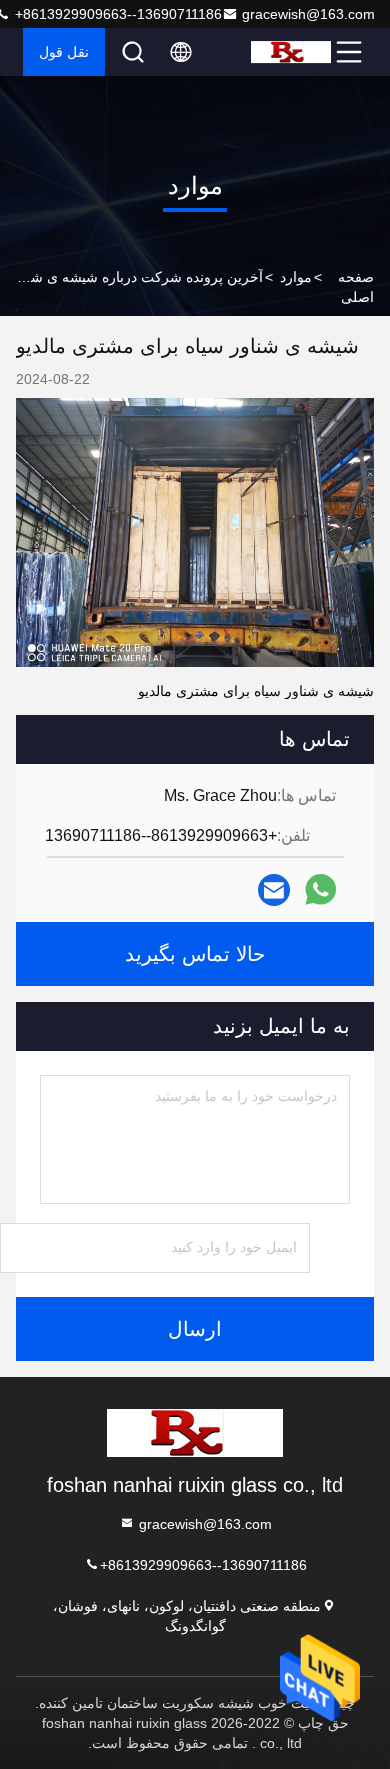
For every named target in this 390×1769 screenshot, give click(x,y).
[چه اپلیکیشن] (320, 889)
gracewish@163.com (308, 14)
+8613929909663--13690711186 (203, 1565)
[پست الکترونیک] (274, 890)
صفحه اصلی (356, 287)
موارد (296, 277)
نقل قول (64, 52)
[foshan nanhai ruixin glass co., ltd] (291, 52)
